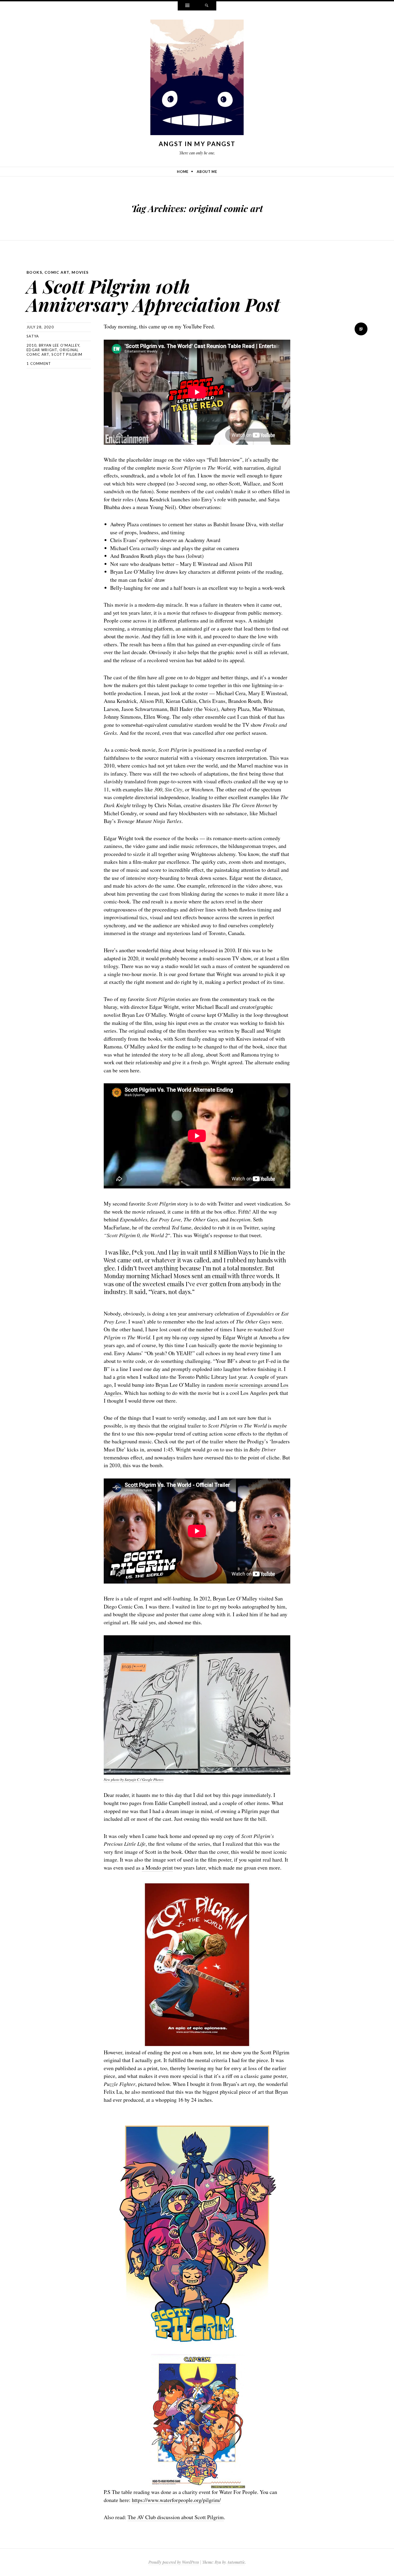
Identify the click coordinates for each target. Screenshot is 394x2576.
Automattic (236, 2562)
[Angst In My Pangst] (197, 79)
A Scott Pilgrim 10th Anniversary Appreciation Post (153, 295)
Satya (33, 336)
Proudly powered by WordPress (174, 2562)
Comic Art (57, 272)
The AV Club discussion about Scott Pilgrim (176, 2517)
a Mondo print (157, 1868)
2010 (31, 345)
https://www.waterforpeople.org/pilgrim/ (176, 2500)
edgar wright (42, 350)
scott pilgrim (67, 354)
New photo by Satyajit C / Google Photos (134, 1780)
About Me (207, 172)
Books (34, 272)
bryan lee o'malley (59, 345)
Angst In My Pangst (197, 144)
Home (183, 172)
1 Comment (39, 364)
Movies (80, 272)
